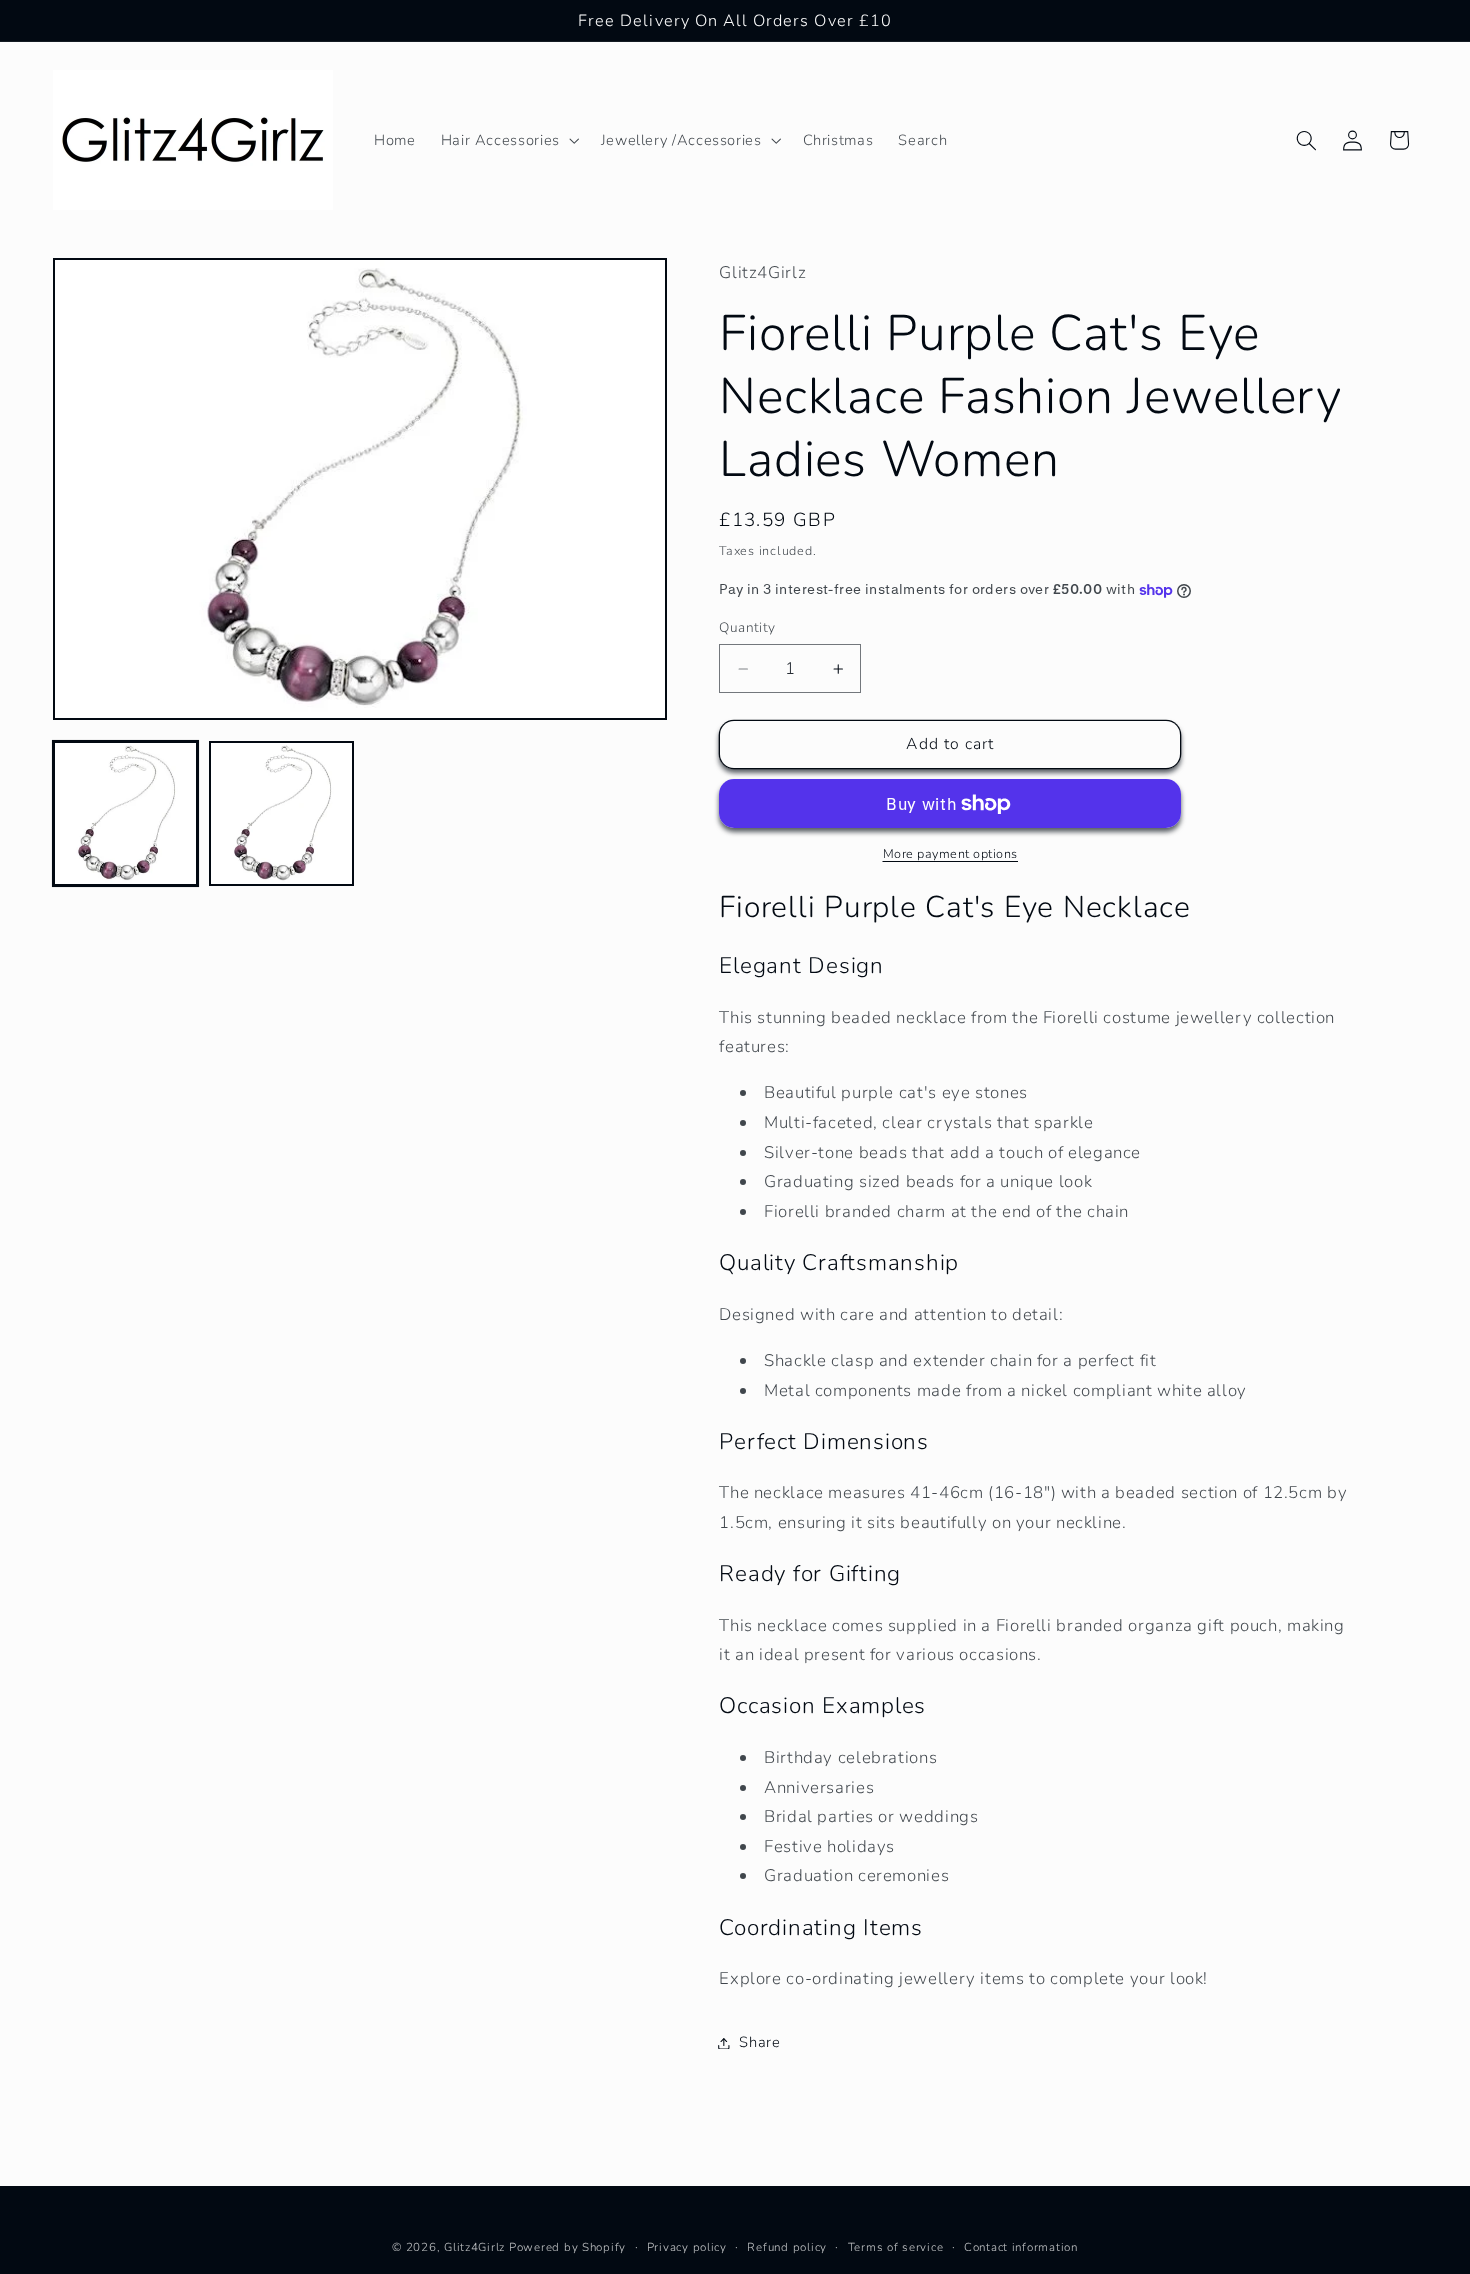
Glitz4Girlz (474, 2247)
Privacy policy (687, 2247)
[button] (508, 140)
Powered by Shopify (567, 2247)
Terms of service (896, 2247)
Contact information (1021, 2247)
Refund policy (787, 2247)
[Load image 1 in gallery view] (126, 814)
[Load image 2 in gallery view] (282, 814)
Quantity (747, 627)
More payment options (951, 853)
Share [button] (759, 2042)
